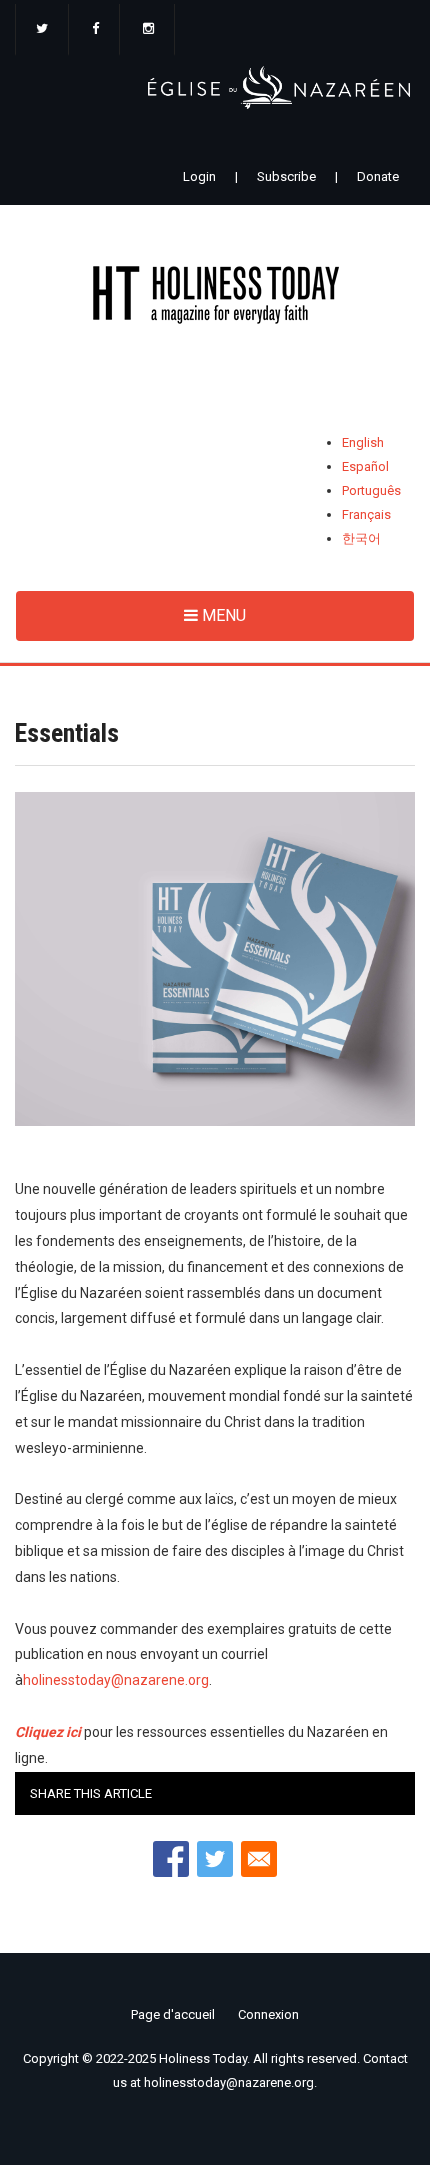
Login (199, 176)
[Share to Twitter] (215, 1859)
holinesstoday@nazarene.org (116, 1680)
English (363, 442)
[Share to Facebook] (171, 1859)
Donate (378, 176)
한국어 (361, 538)
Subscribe (286, 176)
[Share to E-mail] (259, 1859)
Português (371, 490)
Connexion (268, 2014)
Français (366, 514)
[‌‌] (42, 30)
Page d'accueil (173, 2014)
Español (365, 466)
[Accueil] (215, 298)
